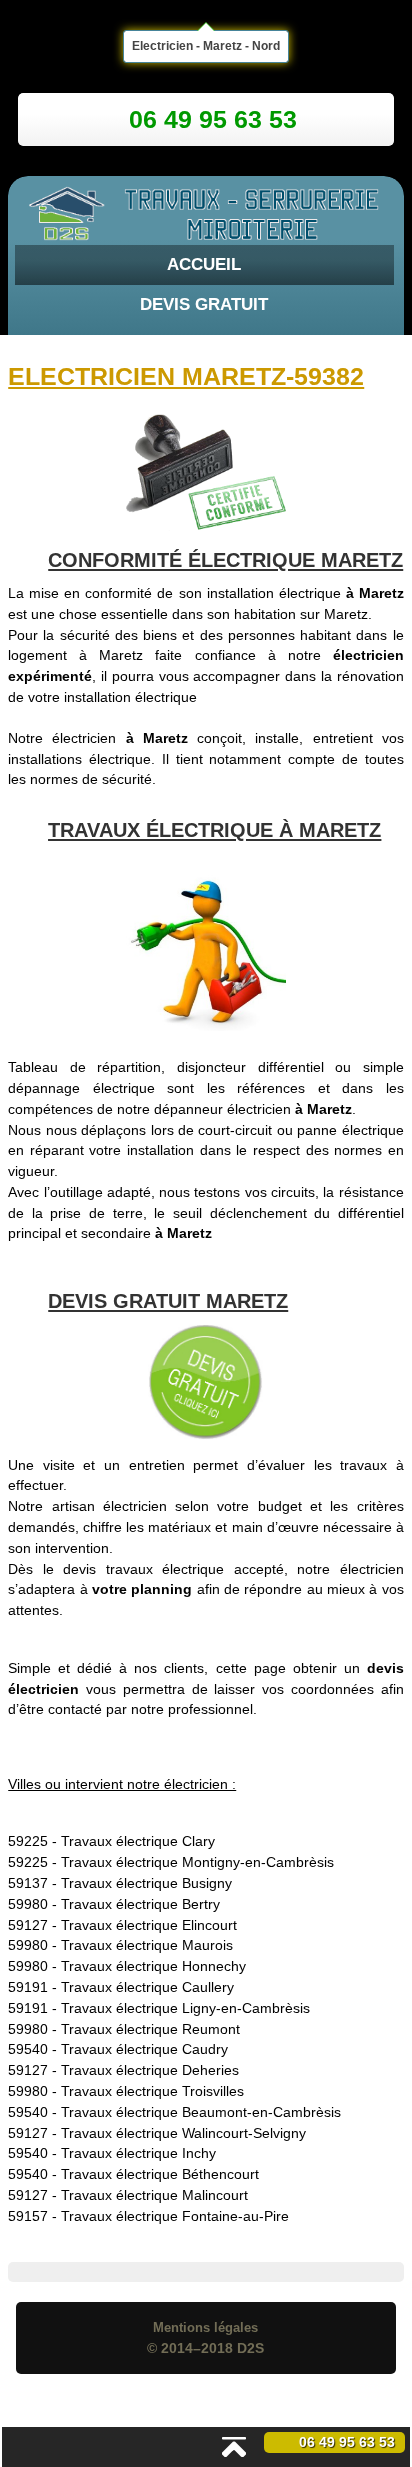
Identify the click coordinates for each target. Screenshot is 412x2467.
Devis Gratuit (204, 304)
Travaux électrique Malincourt (154, 2195)
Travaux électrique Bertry (140, 1904)
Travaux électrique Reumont (150, 2029)
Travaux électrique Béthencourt (160, 2174)
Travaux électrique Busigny (146, 1883)
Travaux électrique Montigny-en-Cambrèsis (197, 1862)
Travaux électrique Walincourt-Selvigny (183, 2133)
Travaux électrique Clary (138, 1841)
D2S (250, 2348)
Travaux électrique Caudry (144, 2049)
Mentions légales (205, 2327)
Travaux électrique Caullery (147, 1987)
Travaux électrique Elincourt (149, 1925)
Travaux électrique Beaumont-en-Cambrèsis (201, 2112)
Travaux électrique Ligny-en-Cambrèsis (185, 2008)
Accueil (204, 264)
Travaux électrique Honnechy (153, 1966)
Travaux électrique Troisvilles (152, 2091)
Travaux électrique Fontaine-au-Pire (175, 2216)
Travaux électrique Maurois (147, 1945)
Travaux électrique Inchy (138, 2153)
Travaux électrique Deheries (150, 2070)
